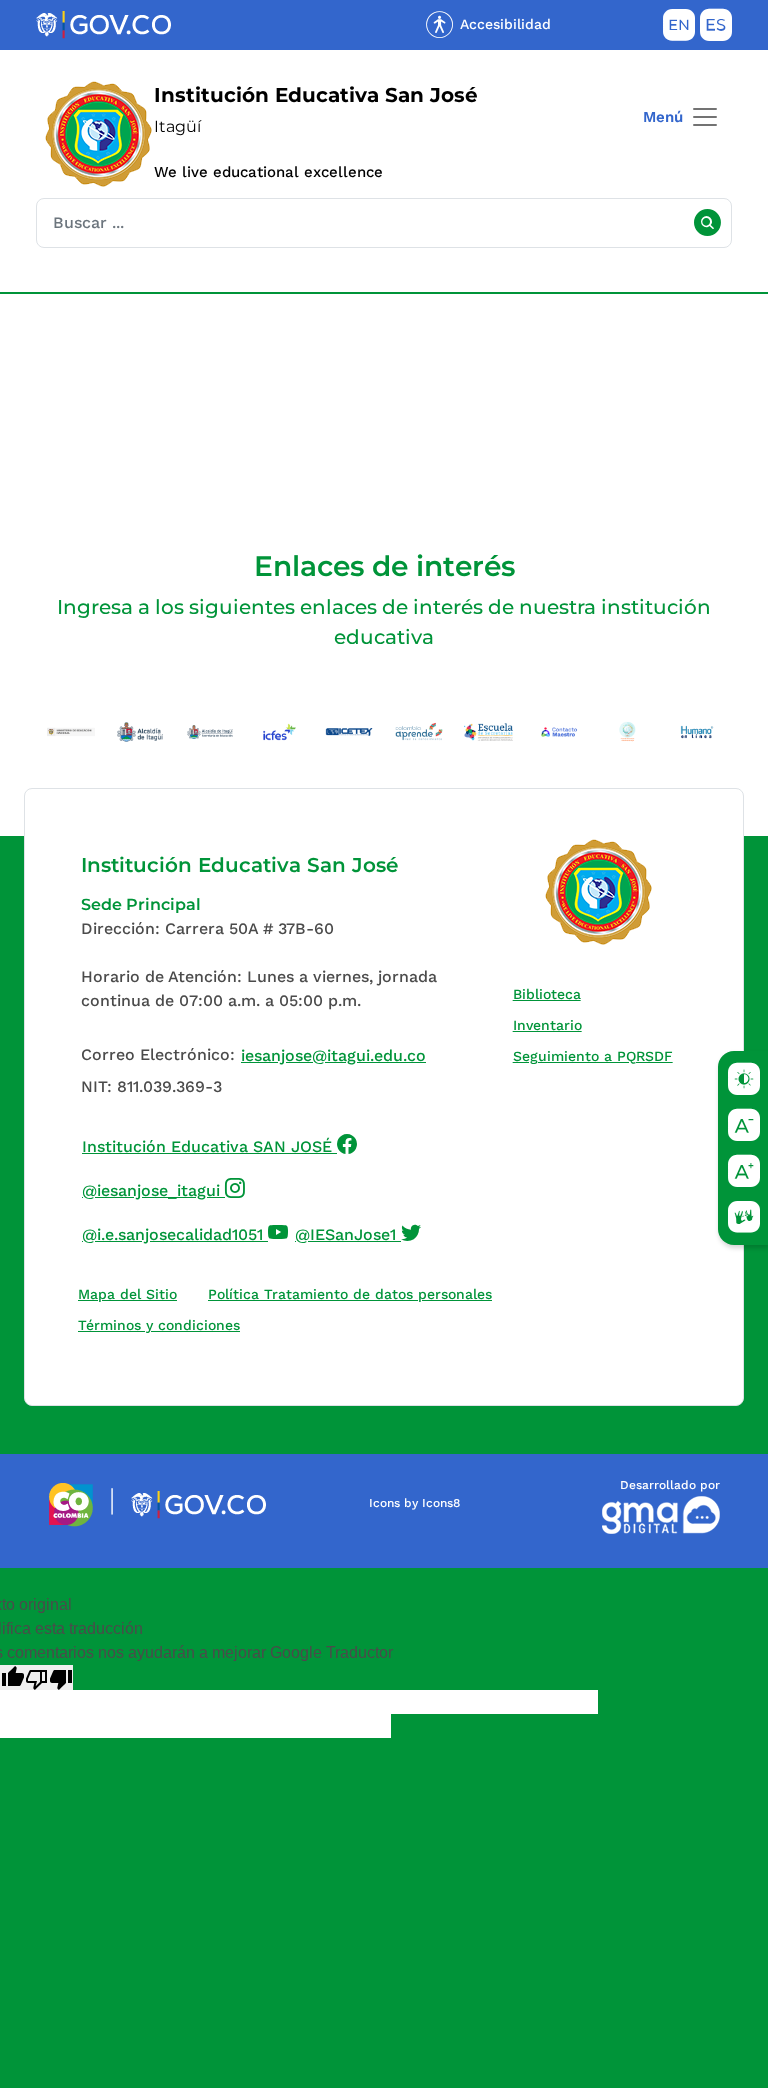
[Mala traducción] (49, 1677)
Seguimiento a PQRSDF (597, 1055)
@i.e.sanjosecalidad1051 (185, 1231)
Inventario (552, 1024)
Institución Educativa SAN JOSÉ (220, 1143)
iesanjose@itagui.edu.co (333, 1055)
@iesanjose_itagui (164, 1187)
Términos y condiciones (159, 1325)
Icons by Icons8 (414, 1503)
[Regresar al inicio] (599, 892)
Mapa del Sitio (127, 1294)
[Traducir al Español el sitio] (716, 29)
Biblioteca (551, 993)
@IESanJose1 (358, 1231)
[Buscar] (707, 223)
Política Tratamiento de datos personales (354, 1293)
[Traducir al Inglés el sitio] (679, 29)
